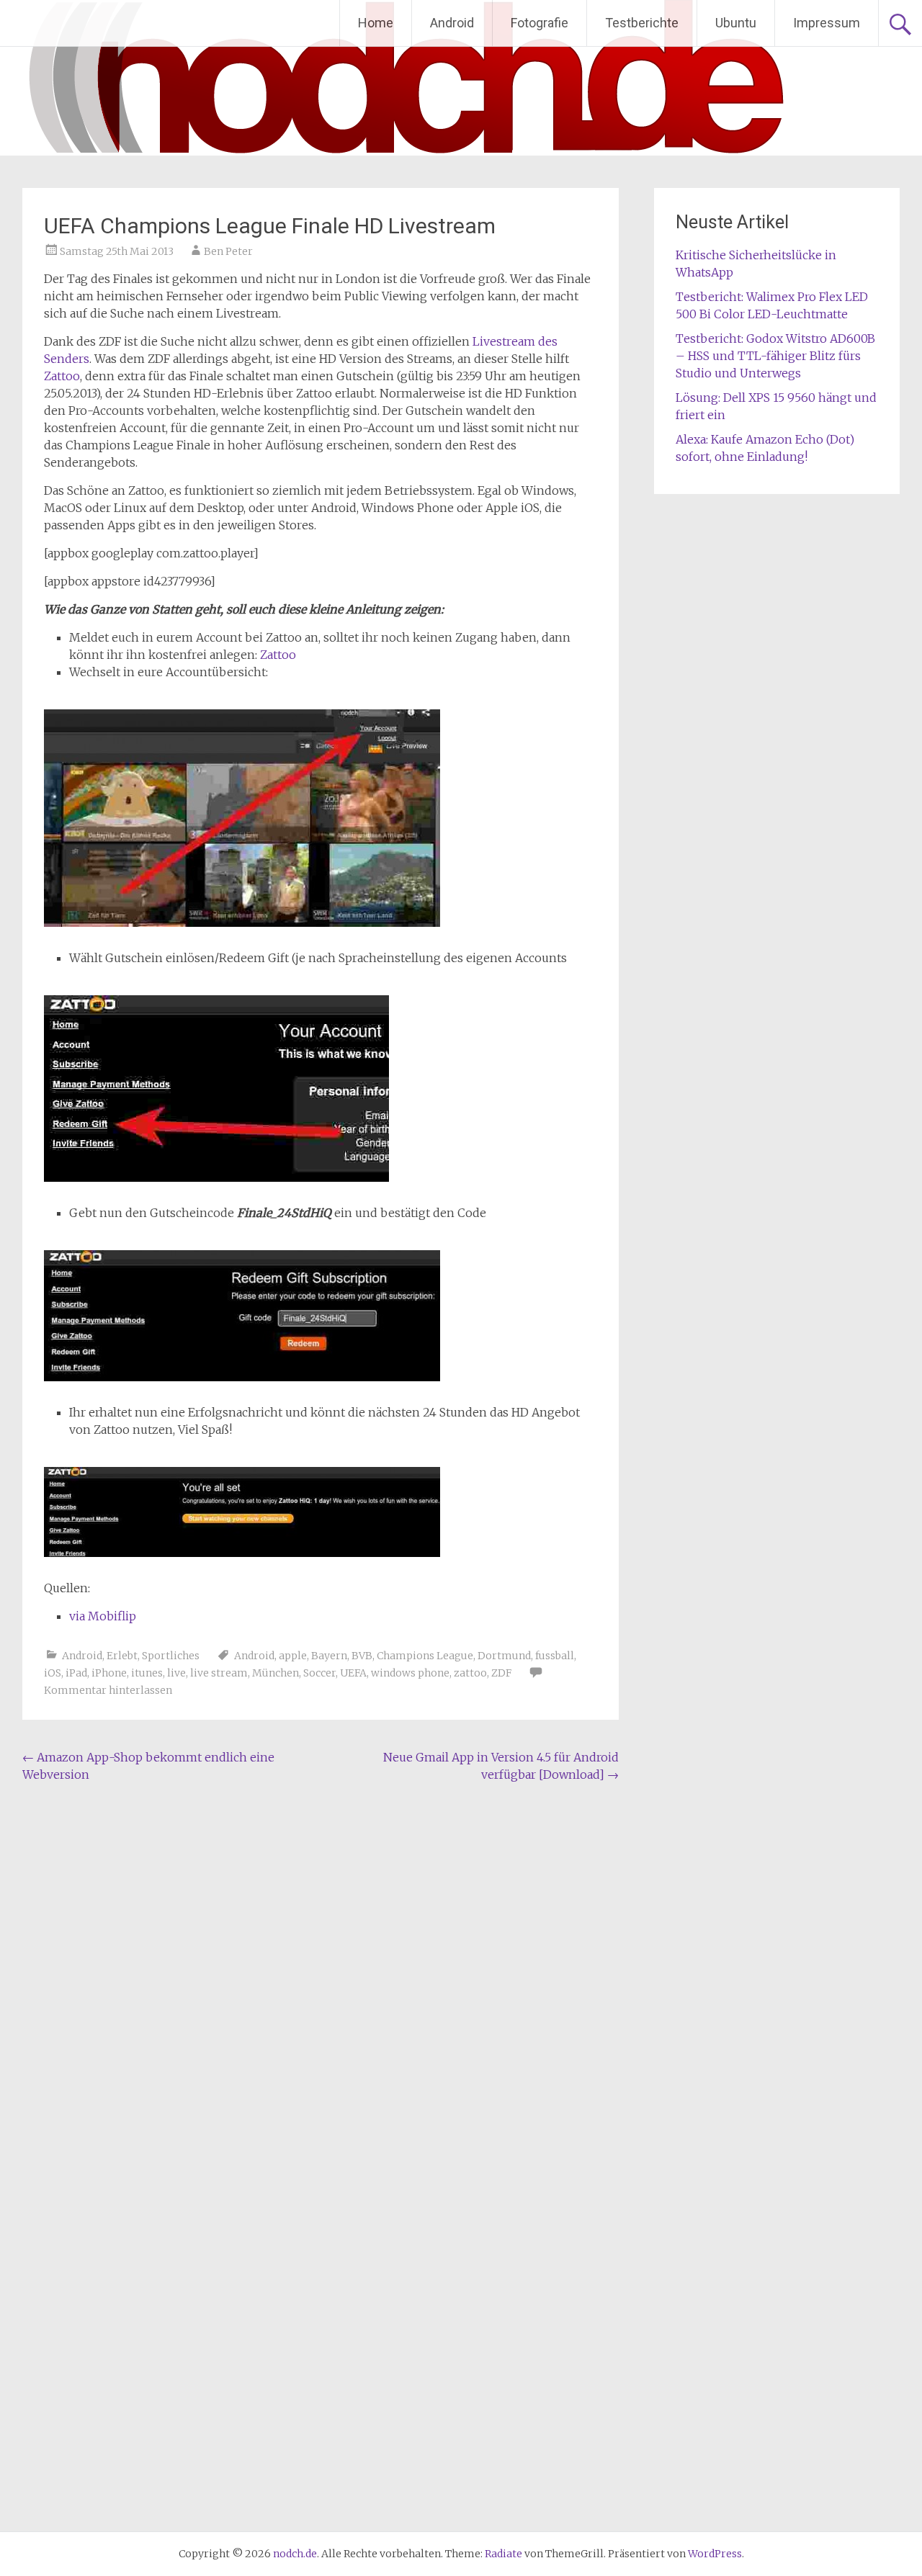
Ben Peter (228, 251)
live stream (219, 1673)
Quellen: (67, 1588)
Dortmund (504, 1656)
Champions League (425, 1656)
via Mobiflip (103, 1616)
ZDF (501, 1673)
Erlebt (122, 1656)
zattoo (470, 1673)
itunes (147, 1673)
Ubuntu (736, 23)
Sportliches (171, 1656)
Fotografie (540, 23)
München (276, 1673)
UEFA (353, 1673)
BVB (362, 1656)
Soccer (319, 1673)
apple (293, 1656)
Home (376, 23)
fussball (555, 1656)
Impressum (827, 23)
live (176, 1673)
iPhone (109, 1673)
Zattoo (62, 376)
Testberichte (642, 23)
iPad (76, 1673)
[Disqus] (321, 1974)
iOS (53, 1673)
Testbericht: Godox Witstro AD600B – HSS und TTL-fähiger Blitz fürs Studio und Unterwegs (775, 356)
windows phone (410, 1673)
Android (452, 23)
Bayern (329, 1656)
